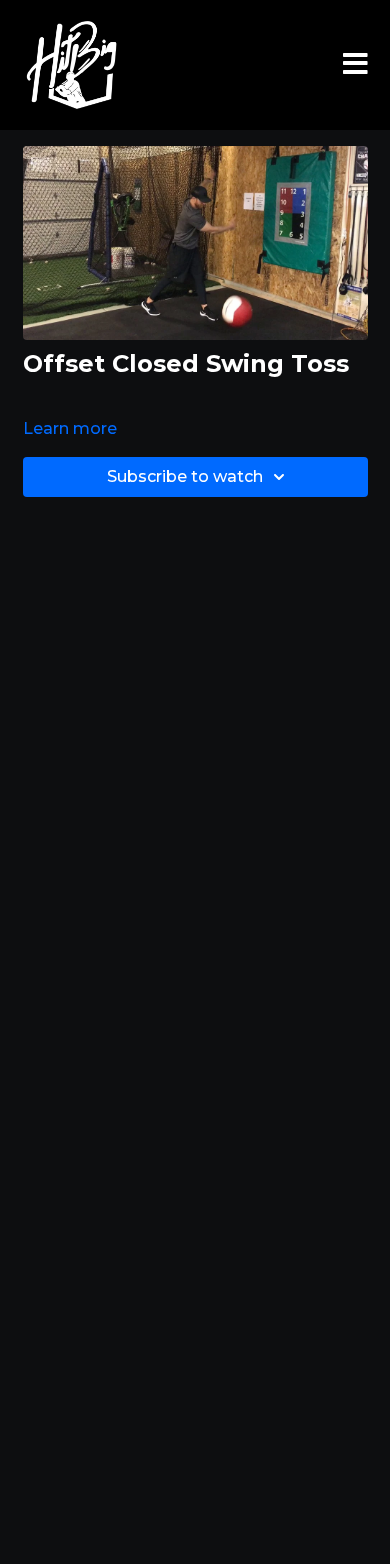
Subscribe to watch (185, 476)
